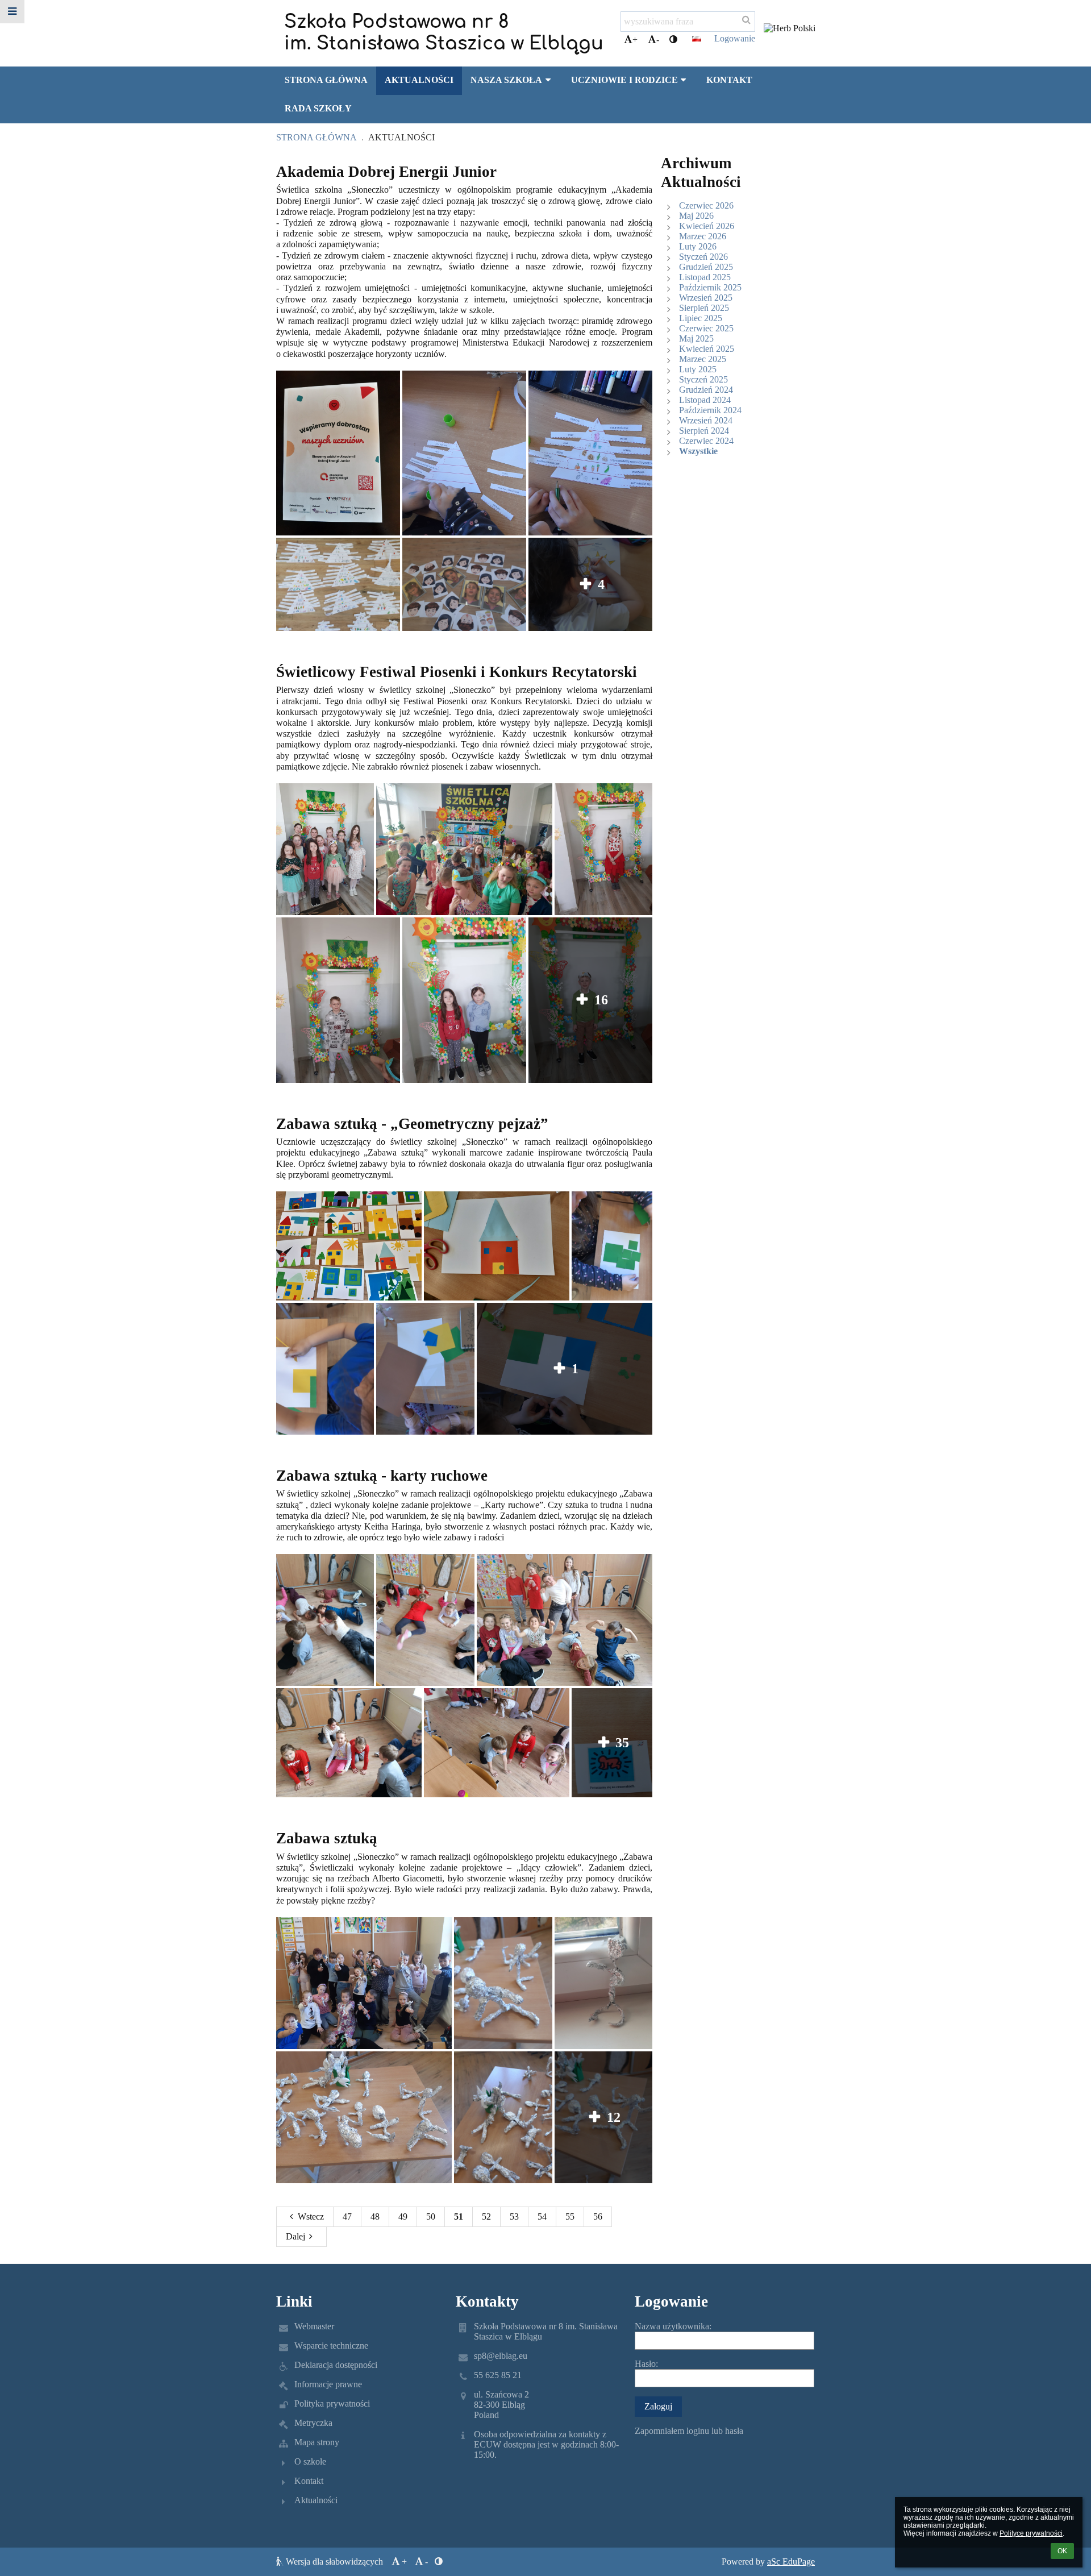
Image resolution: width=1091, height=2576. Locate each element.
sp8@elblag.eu (501, 2356)
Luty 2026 (698, 246)
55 (570, 2216)
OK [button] (1062, 2551)
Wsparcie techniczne (331, 2346)
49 (403, 2216)
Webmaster (314, 2326)
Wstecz (311, 2216)
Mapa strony (317, 2442)
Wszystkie (698, 451)
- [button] (658, 40)
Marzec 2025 (703, 359)
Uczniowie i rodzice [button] (624, 80)
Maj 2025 (696, 338)
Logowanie (735, 38)
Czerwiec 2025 (706, 328)
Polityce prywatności (1031, 2533)
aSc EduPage (791, 2562)
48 (375, 2216)
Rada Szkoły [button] (318, 108)
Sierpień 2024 (704, 431)
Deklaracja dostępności (336, 2365)
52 (486, 2216)
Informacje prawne (328, 2384)
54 (542, 2216)
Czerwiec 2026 (706, 205)
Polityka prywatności (332, 2403)
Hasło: (646, 2364)
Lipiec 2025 (701, 318)
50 (431, 2216)
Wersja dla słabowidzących (334, 2562)
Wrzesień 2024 (706, 420)
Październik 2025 (710, 287)
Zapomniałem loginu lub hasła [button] (689, 2431)
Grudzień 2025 (706, 267)
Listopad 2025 (705, 277)
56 (598, 2216)
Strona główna (317, 137)
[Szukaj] (746, 20)
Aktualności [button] (419, 80)
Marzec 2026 (703, 236)
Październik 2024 (710, 410)
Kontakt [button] (729, 80)
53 (514, 2216)
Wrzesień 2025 (706, 298)
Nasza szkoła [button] (506, 80)
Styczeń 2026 (703, 257)
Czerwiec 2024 (706, 441)
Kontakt (309, 2481)
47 (347, 2216)
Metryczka (313, 2423)
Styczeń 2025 (703, 379)
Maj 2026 (696, 216)
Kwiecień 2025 (707, 349)
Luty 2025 (698, 369)
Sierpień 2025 (704, 308)
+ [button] (635, 40)
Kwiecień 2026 (707, 226)
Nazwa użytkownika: (673, 2326)
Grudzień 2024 (706, 390)
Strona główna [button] (326, 80)
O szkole (310, 2461)
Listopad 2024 (705, 400)
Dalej (295, 2236)
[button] (673, 40)
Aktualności (401, 137)
